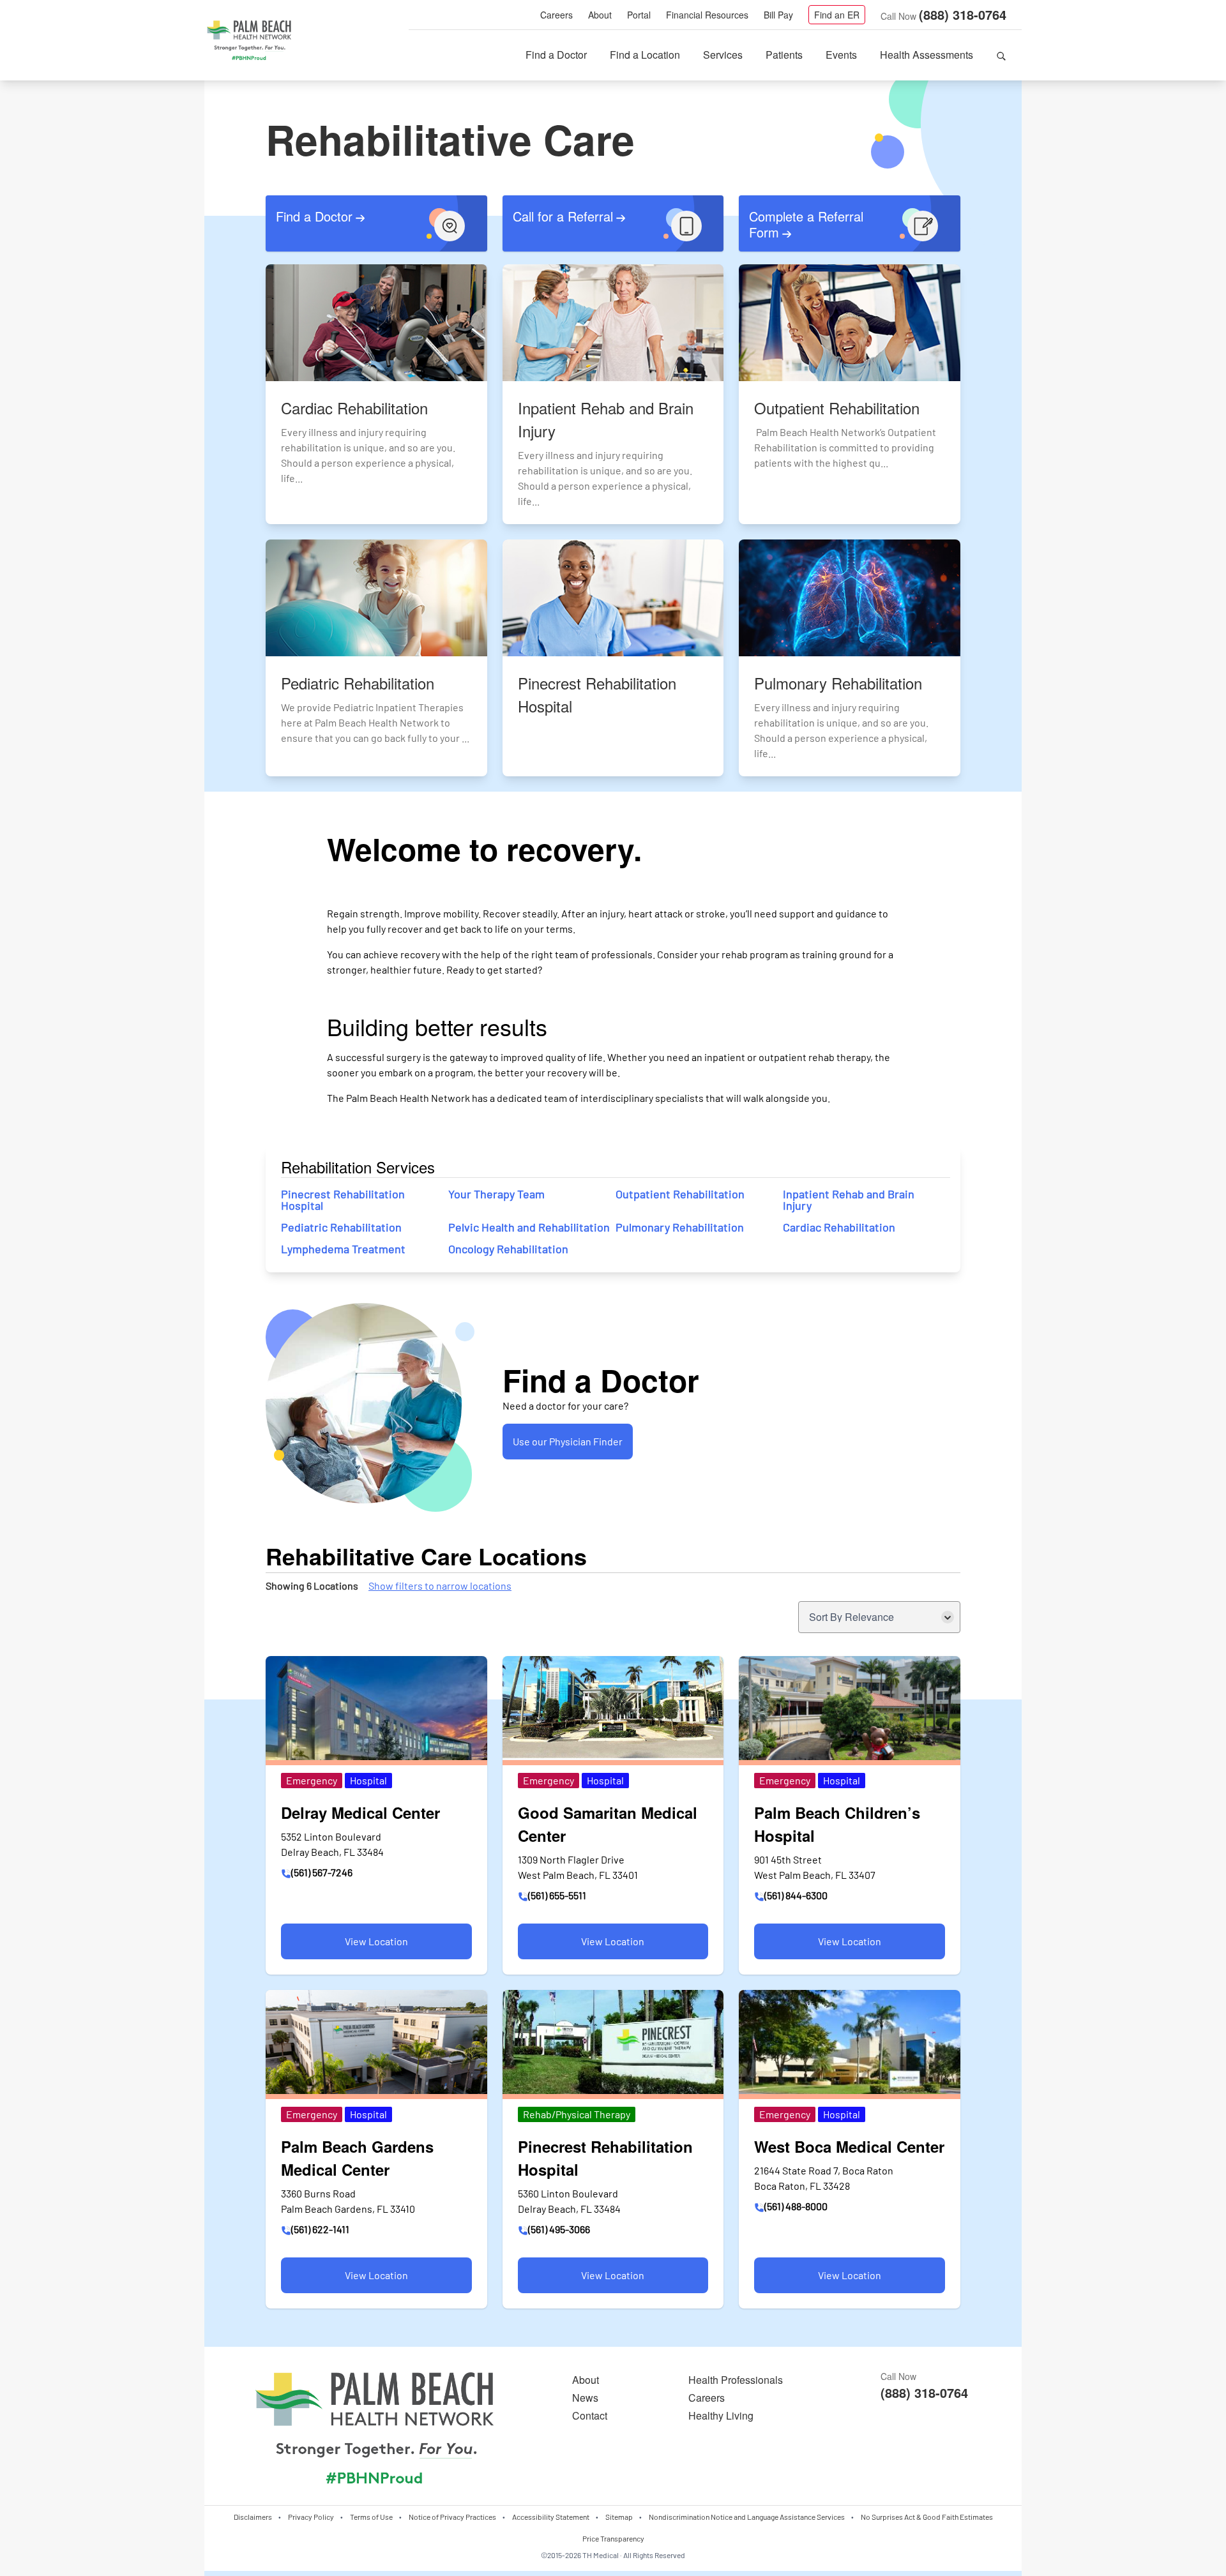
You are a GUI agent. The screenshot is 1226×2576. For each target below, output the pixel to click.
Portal (639, 15)
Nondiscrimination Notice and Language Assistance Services (747, 2517)
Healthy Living (721, 2415)
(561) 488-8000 (796, 2206)
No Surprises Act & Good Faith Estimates (927, 2517)
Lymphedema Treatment (343, 1249)
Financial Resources (707, 15)
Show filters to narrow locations (440, 1586)
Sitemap (619, 2517)
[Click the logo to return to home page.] (249, 41)
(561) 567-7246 (322, 1872)
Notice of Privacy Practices (452, 2517)
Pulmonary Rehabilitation (680, 1227)
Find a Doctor (556, 55)
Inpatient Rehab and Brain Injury (849, 1200)
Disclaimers (253, 2517)
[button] (1001, 55)
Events (841, 55)
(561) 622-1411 (320, 2229)
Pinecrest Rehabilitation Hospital (343, 1200)
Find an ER (837, 15)
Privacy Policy (311, 2517)
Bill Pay (778, 15)
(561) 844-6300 (796, 1895)
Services (723, 55)
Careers (556, 15)
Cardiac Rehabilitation (839, 1227)
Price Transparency (613, 2538)
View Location (344, 1947)
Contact (590, 2415)
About (600, 15)
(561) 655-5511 (557, 1895)
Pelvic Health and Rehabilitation (529, 1227)
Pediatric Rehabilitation (341, 1227)
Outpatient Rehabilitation (681, 1194)
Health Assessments (927, 55)
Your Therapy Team (496, 1194)
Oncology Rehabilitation (508, 1249)
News (585, 2398)
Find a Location (645, 55)
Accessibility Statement (551, 2517)
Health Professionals (736, 2380)
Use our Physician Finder (568, 1441)
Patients (784, 55)
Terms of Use (371, 2517)
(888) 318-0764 (963, 14)
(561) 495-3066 (559, 2229)
